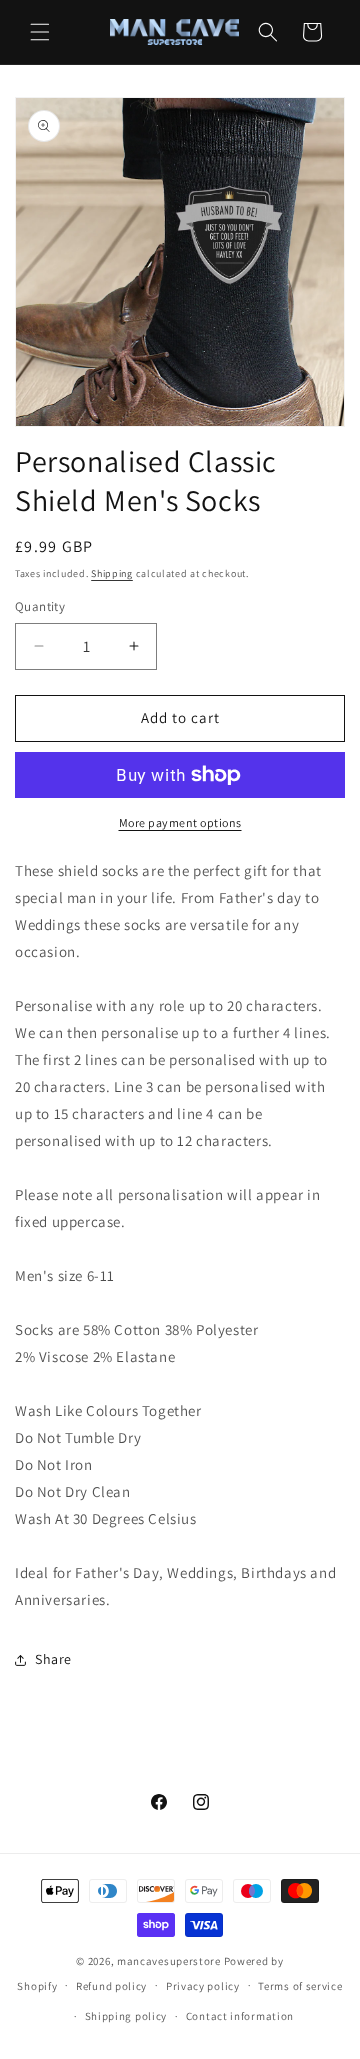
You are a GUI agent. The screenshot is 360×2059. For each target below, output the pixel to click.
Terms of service (300, 1986)
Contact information (240, 2016)
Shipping (112, 573)
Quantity (40, 606)
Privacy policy (203, 1986)
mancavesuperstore (169, 1961)
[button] (40, 32)
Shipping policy (126, 2016)
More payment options (180, 822)
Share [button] (53, 1659)
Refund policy (111, 1986)
